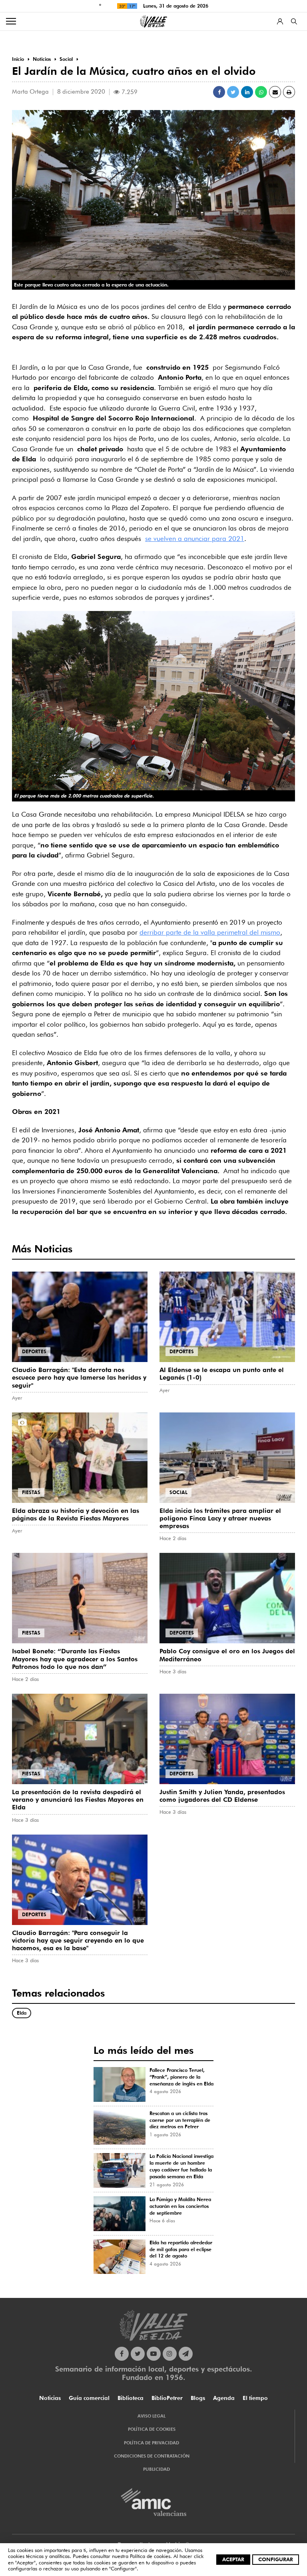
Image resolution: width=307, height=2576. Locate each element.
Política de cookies (150, 2556)
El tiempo (255, 2398)
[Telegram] (186, 2354)
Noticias (50, 2398)
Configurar (276, 2559)
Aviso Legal (152, 2416)
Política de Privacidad (152, 2443)
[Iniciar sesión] (280, 21)
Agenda (224, 2398)
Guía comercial (89, 2398)
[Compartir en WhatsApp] (261, 92)
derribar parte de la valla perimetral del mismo (210, 932)
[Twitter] (138, 2354)
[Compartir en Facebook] (219, 92)
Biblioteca (131, 2398)
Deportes (34, 1351)
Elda (22, 2013)
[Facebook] (122, 2354)
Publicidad (156, 2469)
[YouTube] (154, 2354)
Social (178, 1492)
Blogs (198, 2398)
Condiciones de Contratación (152, 2456)
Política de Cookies (152, 2429)
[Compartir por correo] (275, 92)
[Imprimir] (289, 92)
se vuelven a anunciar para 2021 (195, 539)
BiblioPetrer (167, 2398)
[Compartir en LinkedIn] (247, 92)
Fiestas (31, 1492)
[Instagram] (170, 2354)
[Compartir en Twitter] (233, 92)
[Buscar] (294, 21)
